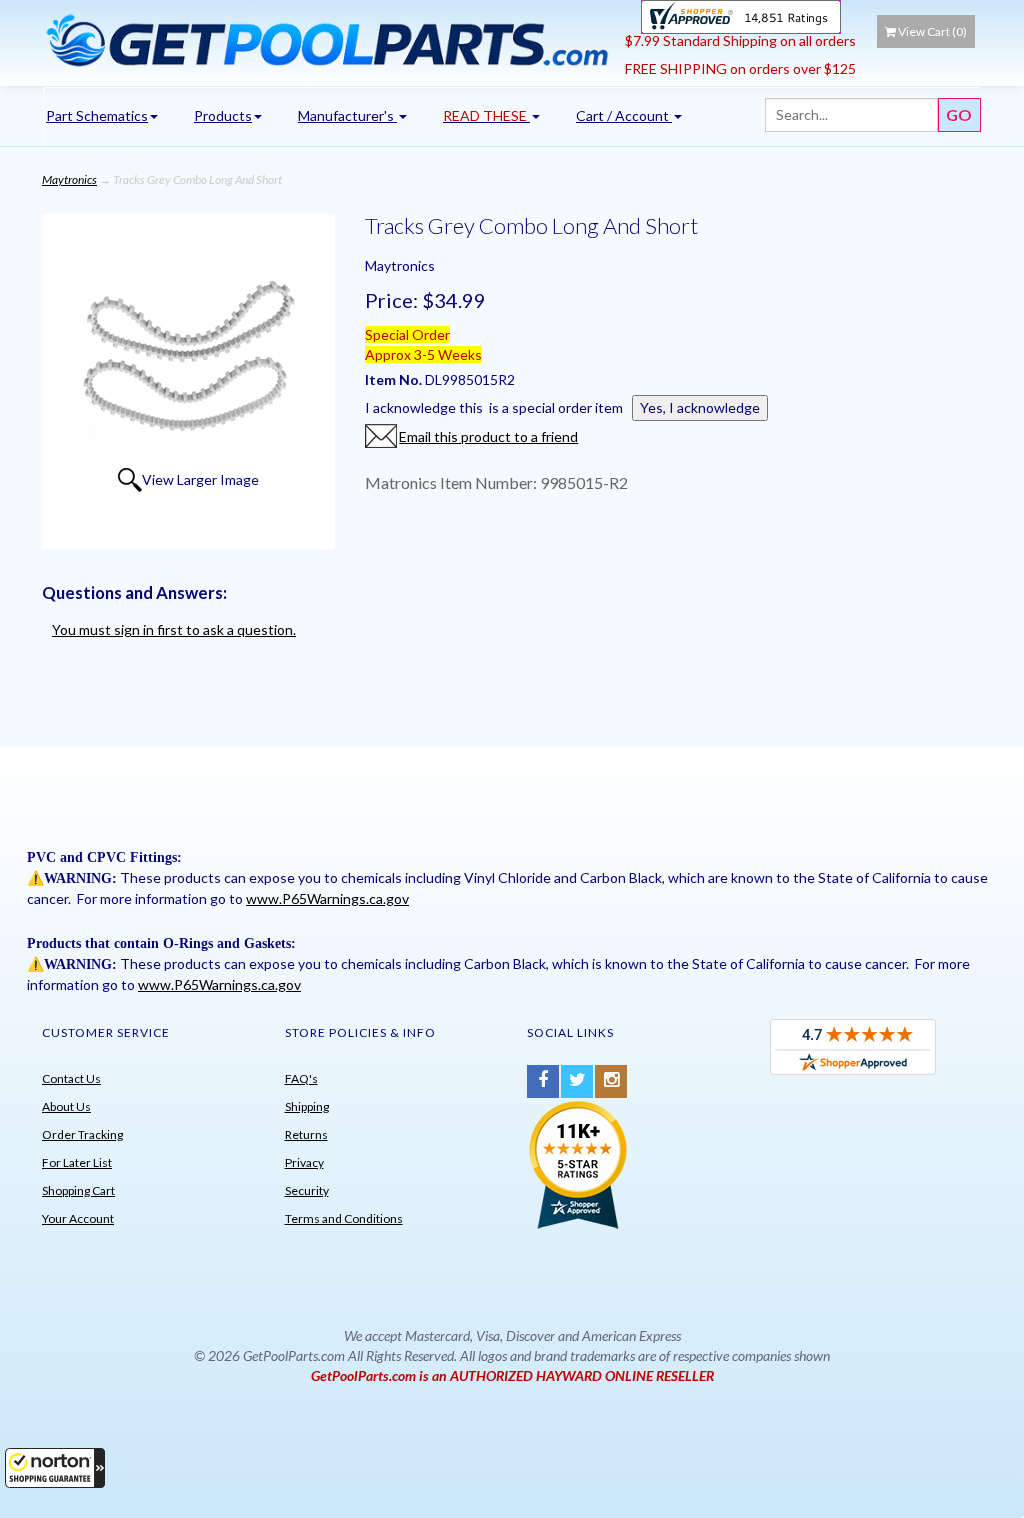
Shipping (307, 1106)
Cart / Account (624, 115)
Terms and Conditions (344, 1218)
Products (223, 115)
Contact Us (71, 1078)
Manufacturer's (347, 115)
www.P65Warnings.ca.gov (327, 898)
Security (307, 1190)
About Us (66, 1106)
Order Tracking (82, 1134)
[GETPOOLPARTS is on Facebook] (543, 1081)
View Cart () (932, 31)
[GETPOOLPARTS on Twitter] (577, 1081)
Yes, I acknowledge (700, 407)
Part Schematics (97, 115)
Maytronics (69, 179)
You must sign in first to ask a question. (174, 629)
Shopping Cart (78, 1190)
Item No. (395, 379)
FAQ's (301, 1078)
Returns (306, 1134)
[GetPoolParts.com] (326, 40)
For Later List (77, 1162)
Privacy (304, 1162)
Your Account (78, 1218)
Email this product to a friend (488, 436)
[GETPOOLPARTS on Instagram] (611, 1081)
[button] (55, 1468)
